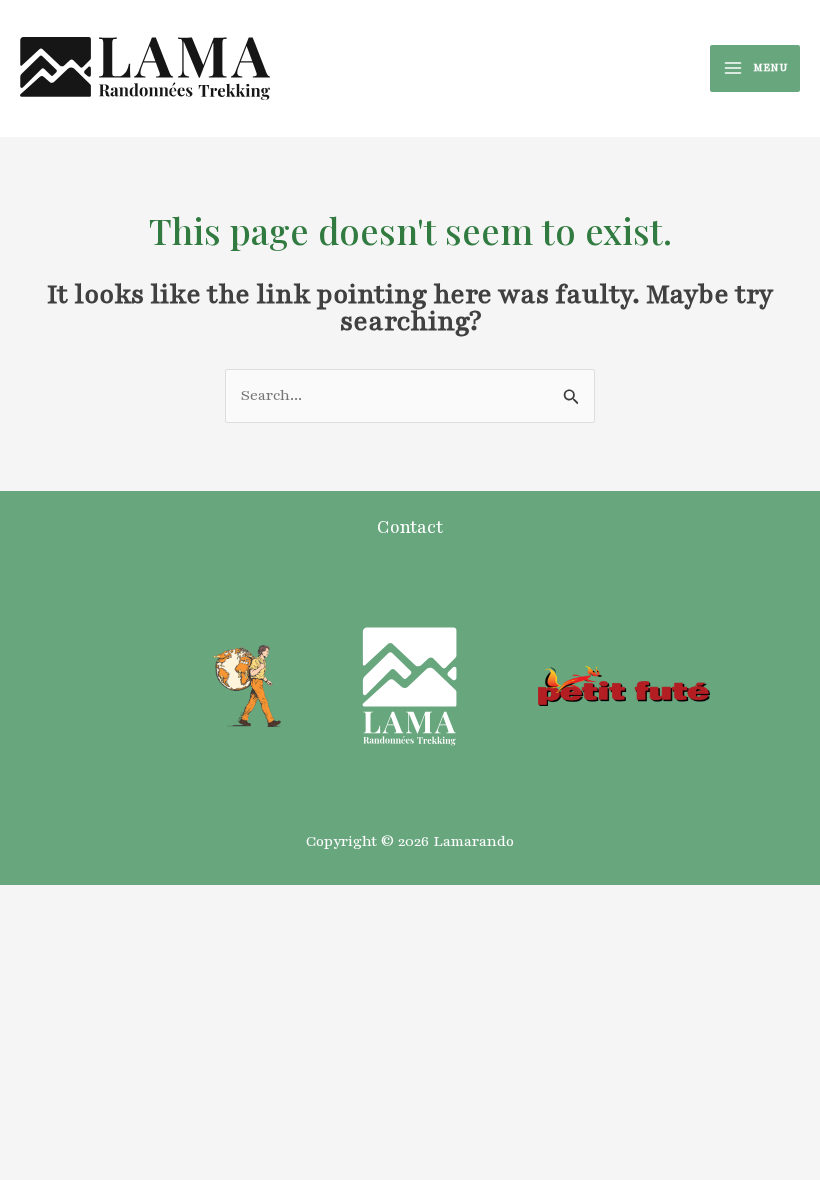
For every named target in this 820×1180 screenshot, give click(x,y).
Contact (410, 527)
